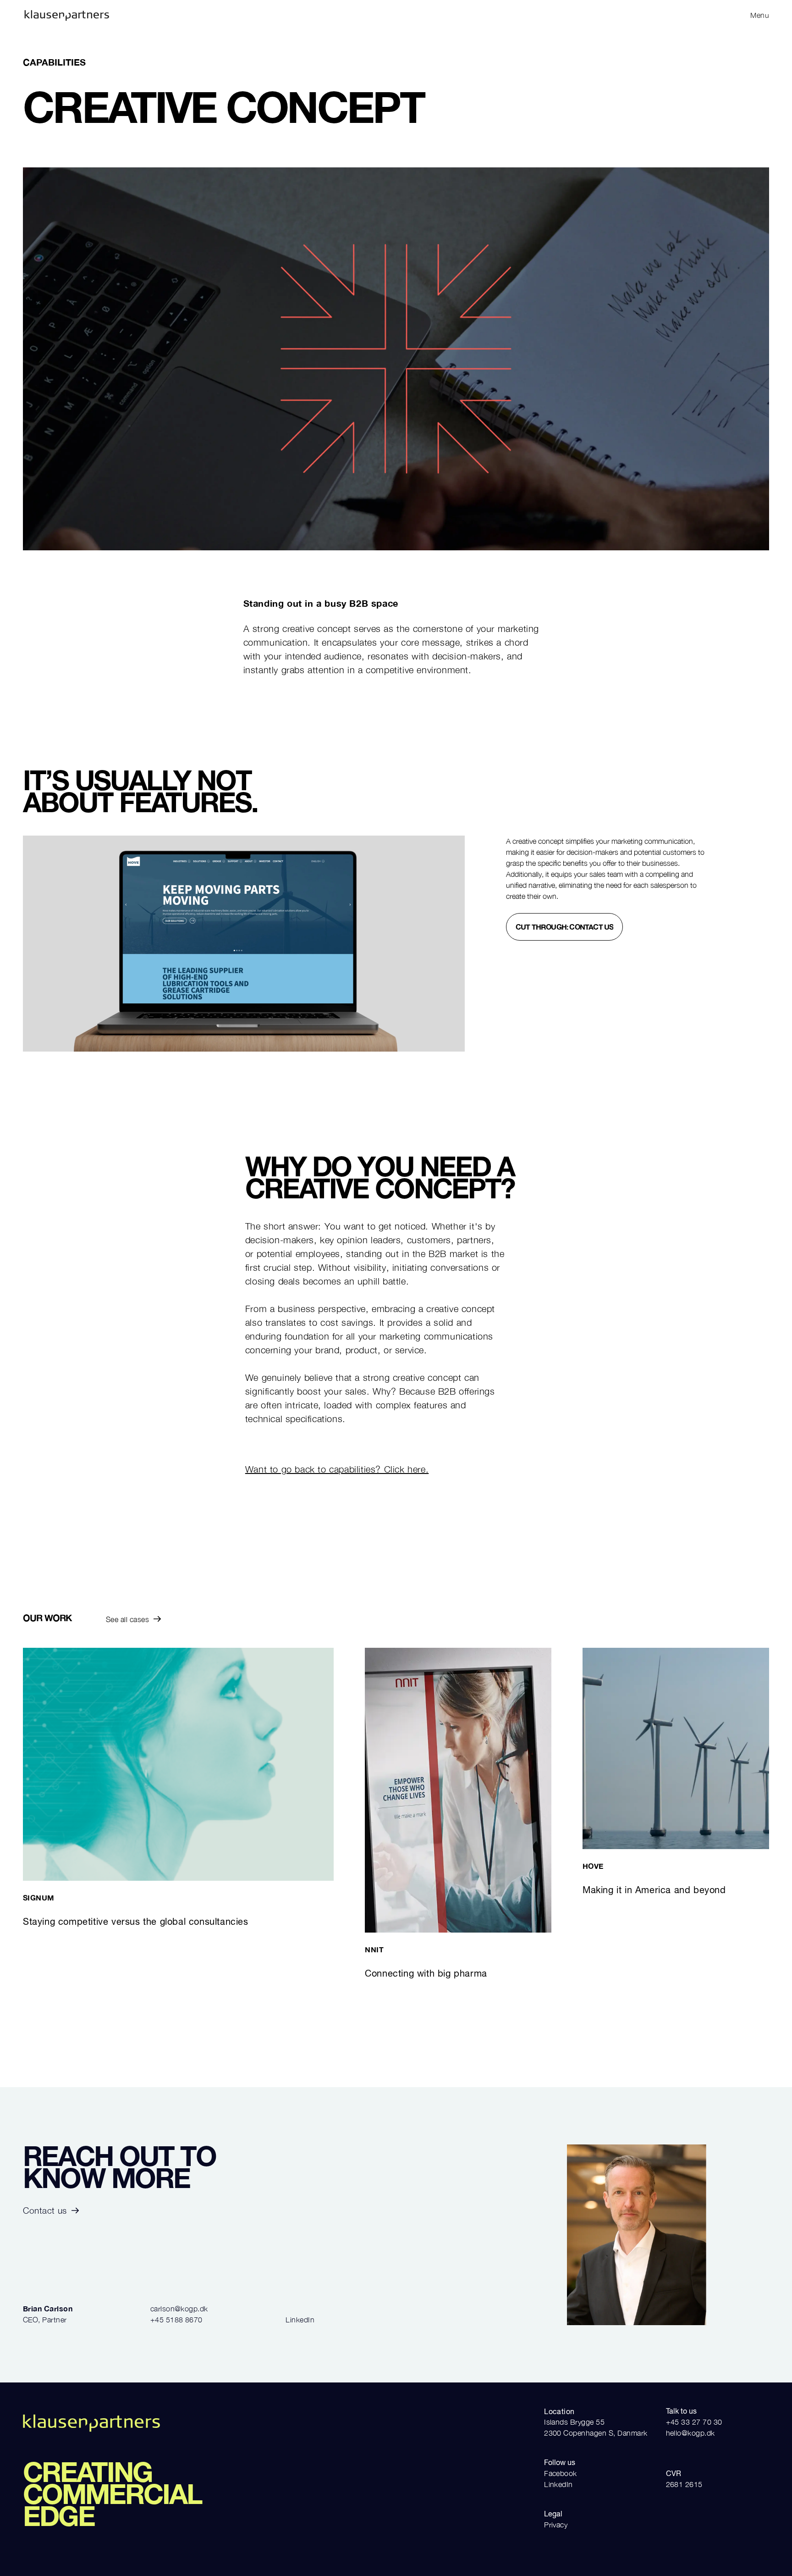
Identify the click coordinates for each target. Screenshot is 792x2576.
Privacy (556, 2525)
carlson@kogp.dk (179, 2309)
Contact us (45, 2210)
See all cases (127, 1619)
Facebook (561, 2473)
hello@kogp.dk (690, 2433)
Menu (760, 15)
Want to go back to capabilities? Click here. (337, 1469)
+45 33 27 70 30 (694, 2422)
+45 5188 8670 (176, 2320)
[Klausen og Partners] (207, 15)
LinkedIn (300, 2320)
